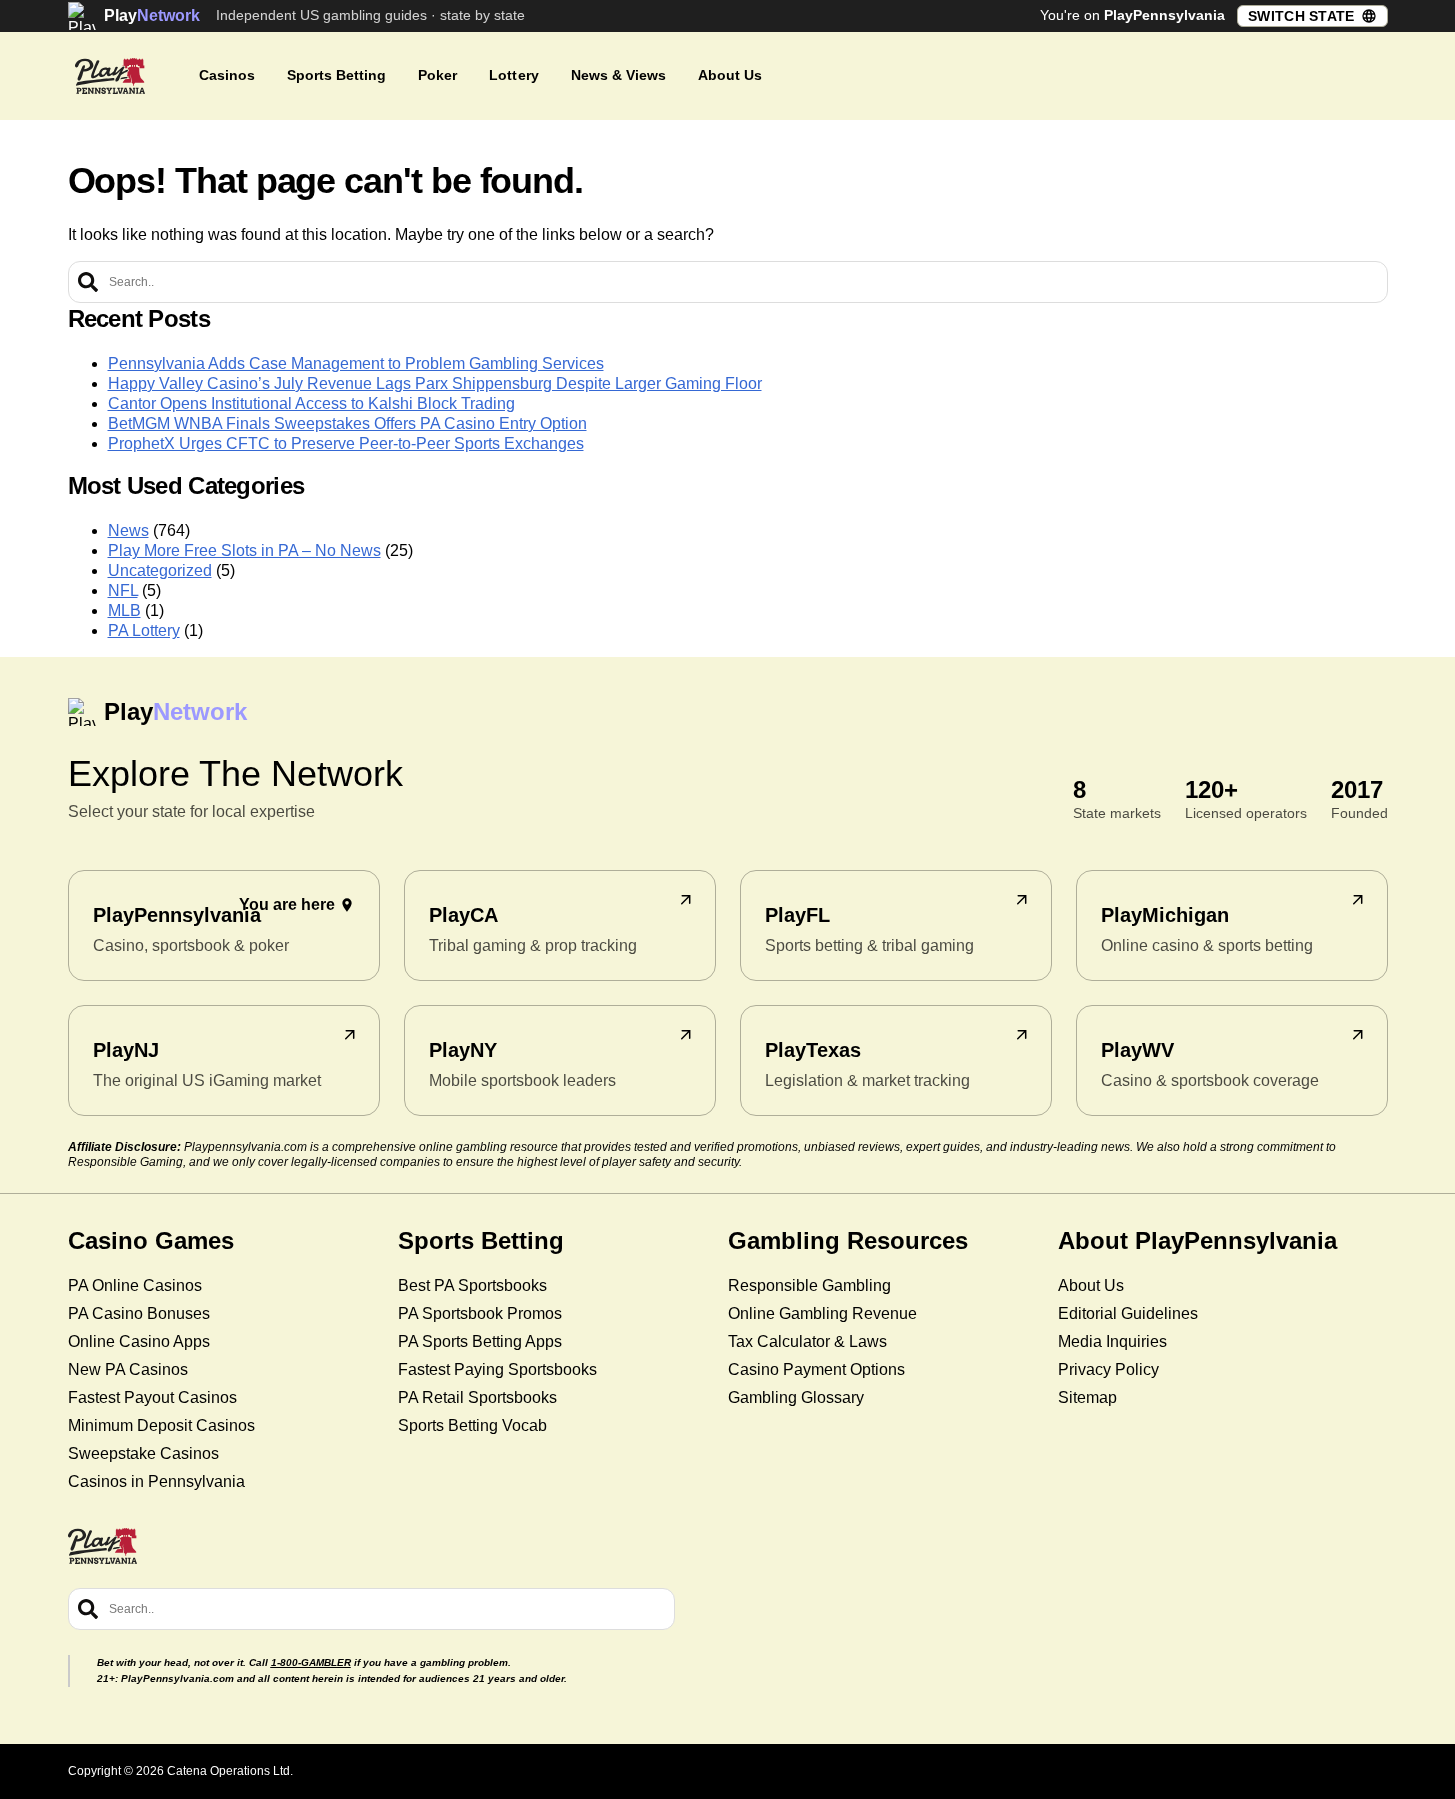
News (128, 530)
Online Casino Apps (139, 1341)
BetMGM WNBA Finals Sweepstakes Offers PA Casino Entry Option (347, 423)
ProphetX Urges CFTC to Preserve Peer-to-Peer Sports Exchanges (346, 443)
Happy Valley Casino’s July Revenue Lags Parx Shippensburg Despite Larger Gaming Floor (435, 383)
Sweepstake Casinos (143, 1453)
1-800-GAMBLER (311, 1662)
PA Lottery (144, 630)
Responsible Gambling (809, 1285)
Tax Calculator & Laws (807, 1341)
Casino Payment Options (816, 1369)
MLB (124, 610)
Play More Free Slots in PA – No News (244, 550)
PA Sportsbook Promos (480, 1313)
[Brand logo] (110, 76)
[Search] (88, 282)
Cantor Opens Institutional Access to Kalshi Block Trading (311, 403)
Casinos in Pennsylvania (156, 1481)
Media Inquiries (1112, 1341)
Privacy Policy (1108, 1369)
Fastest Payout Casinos (152, 1397)
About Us (1091, 1285)
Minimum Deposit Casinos (161, 1425)
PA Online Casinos (135, 1285)
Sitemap (1087, 1397)
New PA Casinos (128, 1369)
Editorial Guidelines (1128, 1313)
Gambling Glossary (796, 1397)
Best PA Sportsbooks (472, 1285)
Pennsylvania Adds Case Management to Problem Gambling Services (356, 363)
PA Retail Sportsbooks (477, 1397)
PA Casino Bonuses (139, 1313)
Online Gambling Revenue (822, 1313)
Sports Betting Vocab (472, 1425)
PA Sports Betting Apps (480, 1341)
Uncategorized (160, 570)
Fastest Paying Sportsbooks (497, 1369)
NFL (123, 590)
